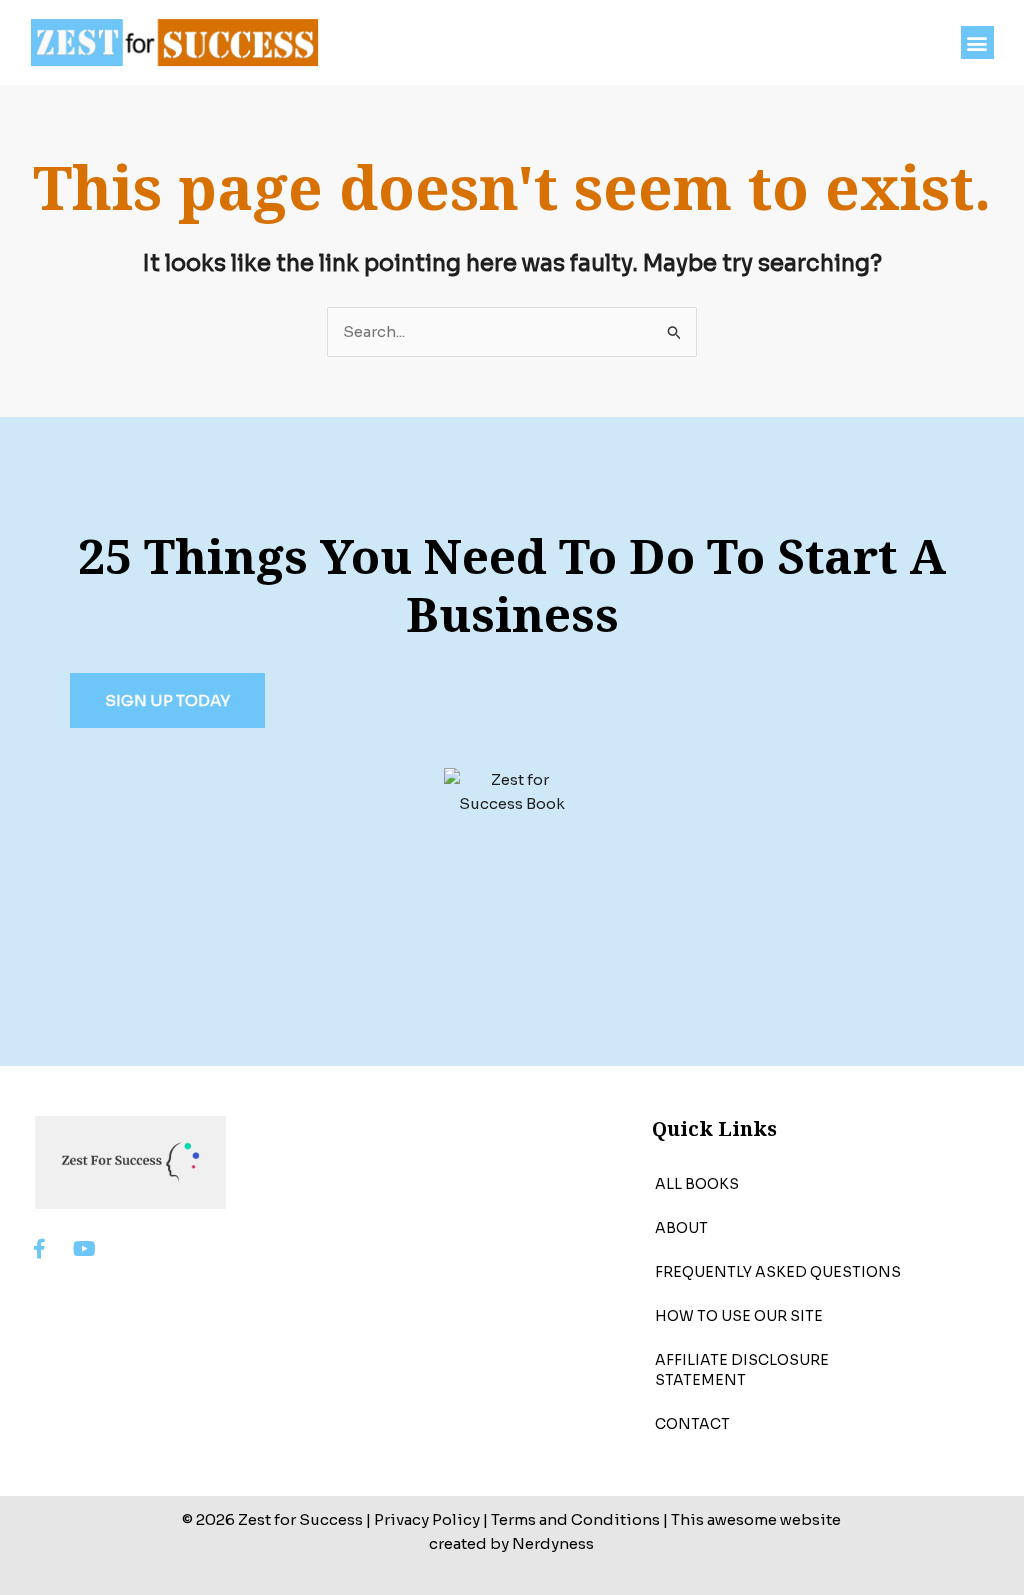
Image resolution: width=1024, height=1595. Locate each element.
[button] (977, 42)
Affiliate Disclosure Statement (742, 1370)
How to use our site (739, 1316)
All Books (697, 1184)
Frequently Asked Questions (778, 1272)
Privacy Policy (427, 1519)
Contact (692, 1424)
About (681, 1228)
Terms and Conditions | (579, 1519)
